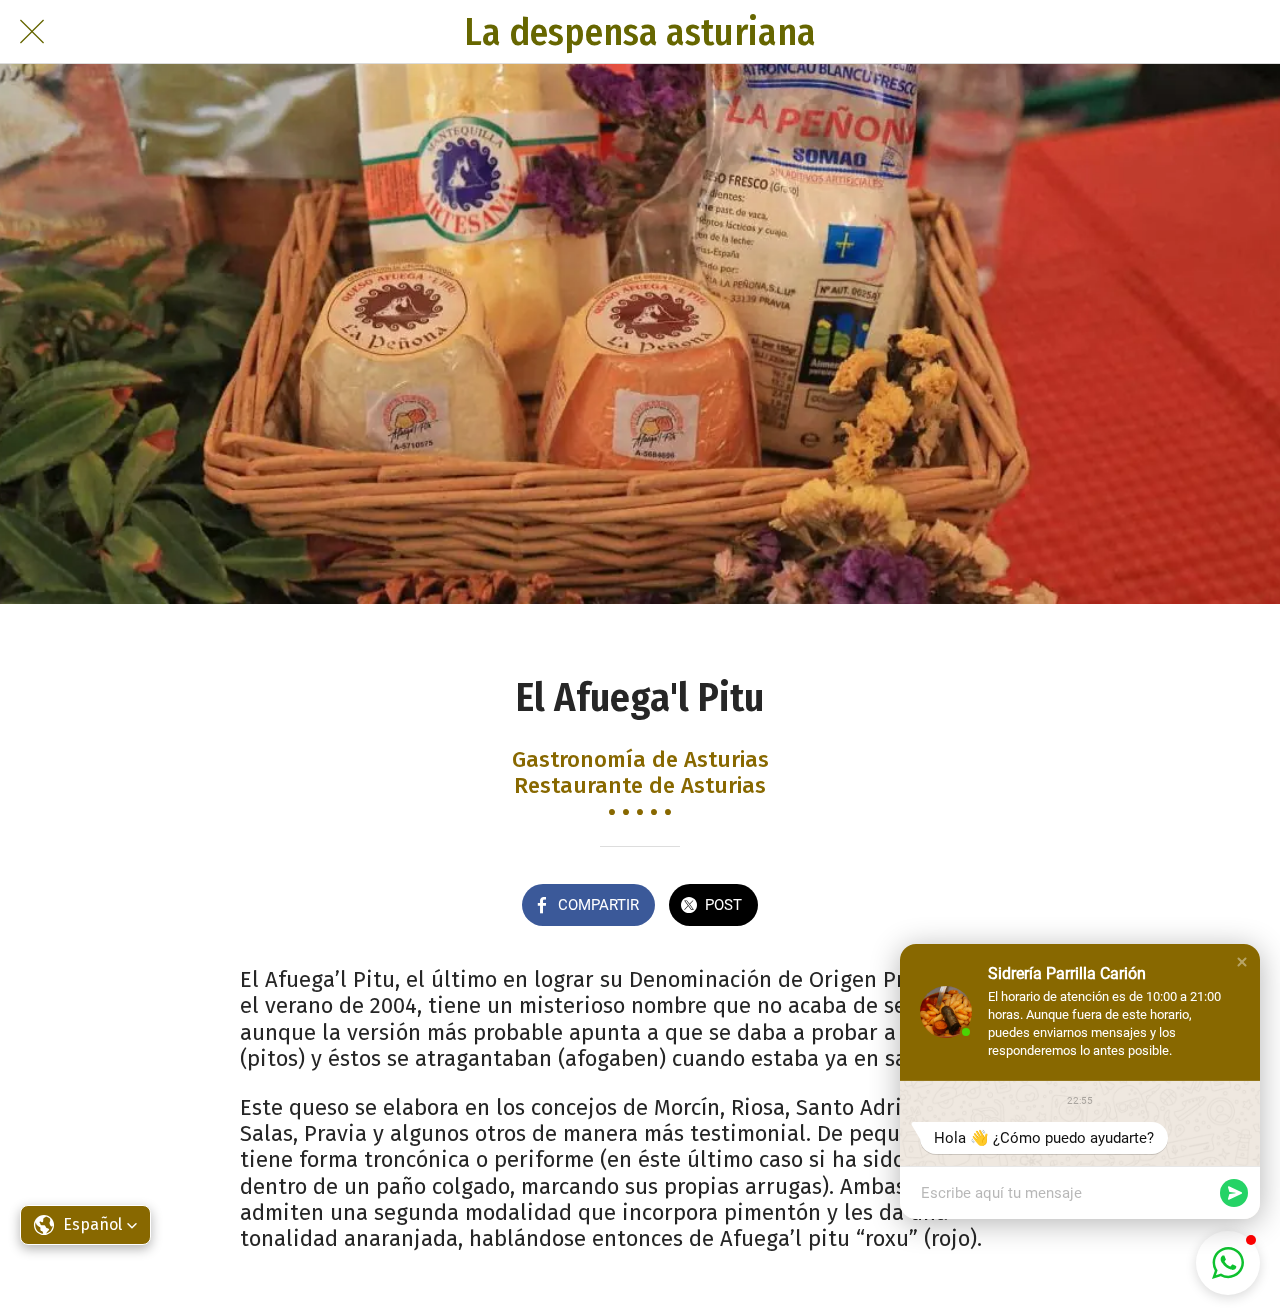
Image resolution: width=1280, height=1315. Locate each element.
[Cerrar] (32, 32)
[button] (1242, 962)
